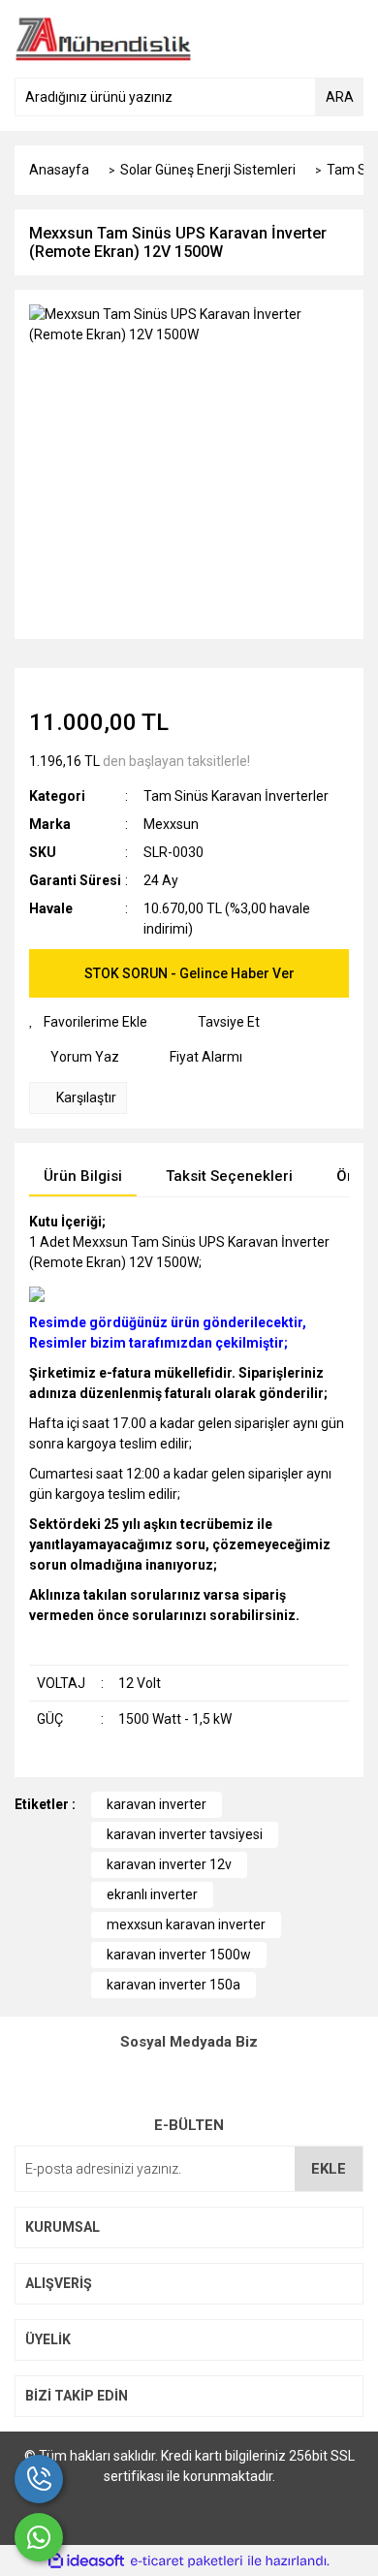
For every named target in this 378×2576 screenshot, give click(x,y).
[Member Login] (305, 39)
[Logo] (103, 38)
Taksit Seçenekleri (229, 1176)
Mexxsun (171, 824)
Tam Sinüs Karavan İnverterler (236, 796)
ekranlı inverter (152, 1894)
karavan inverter (157, 1804)
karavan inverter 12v (169, 1864)
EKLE (329, 2169)
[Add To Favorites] (88, 1022)
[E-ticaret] (187, 2561)
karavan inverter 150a (173, 1985)
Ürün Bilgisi (83, 1176)
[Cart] (344, 39)
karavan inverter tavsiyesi (185, 1834)
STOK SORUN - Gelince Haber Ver (189, 973)
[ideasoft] (86, 2561)
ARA (340, 97)
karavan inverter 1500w (179, 1955)
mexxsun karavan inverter (186, 1924)
